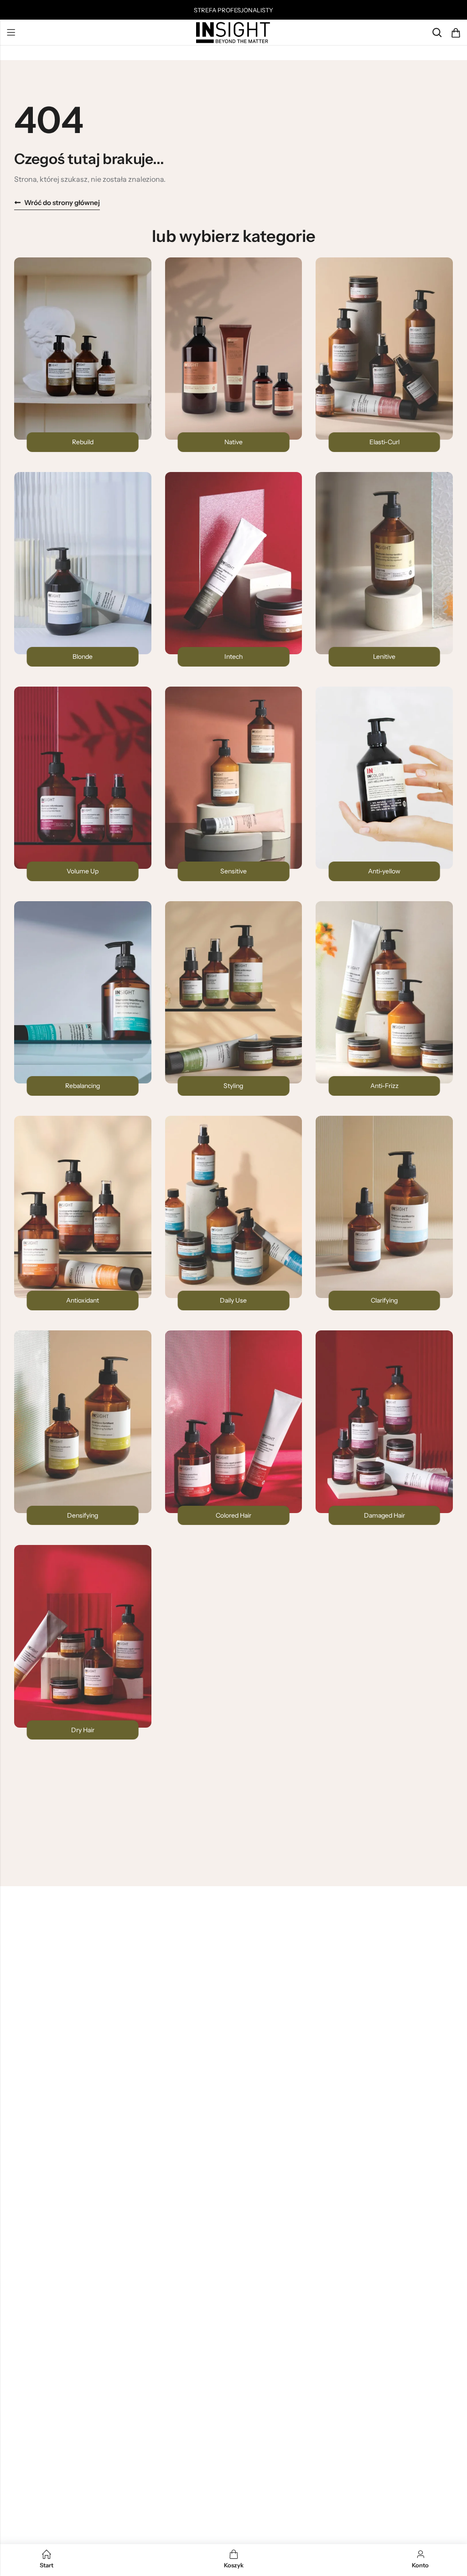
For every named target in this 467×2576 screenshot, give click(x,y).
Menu (11, 33)
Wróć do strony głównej (62, 203)
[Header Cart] (456, 33)
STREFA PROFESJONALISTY (233, 10)
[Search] (437, 33)
